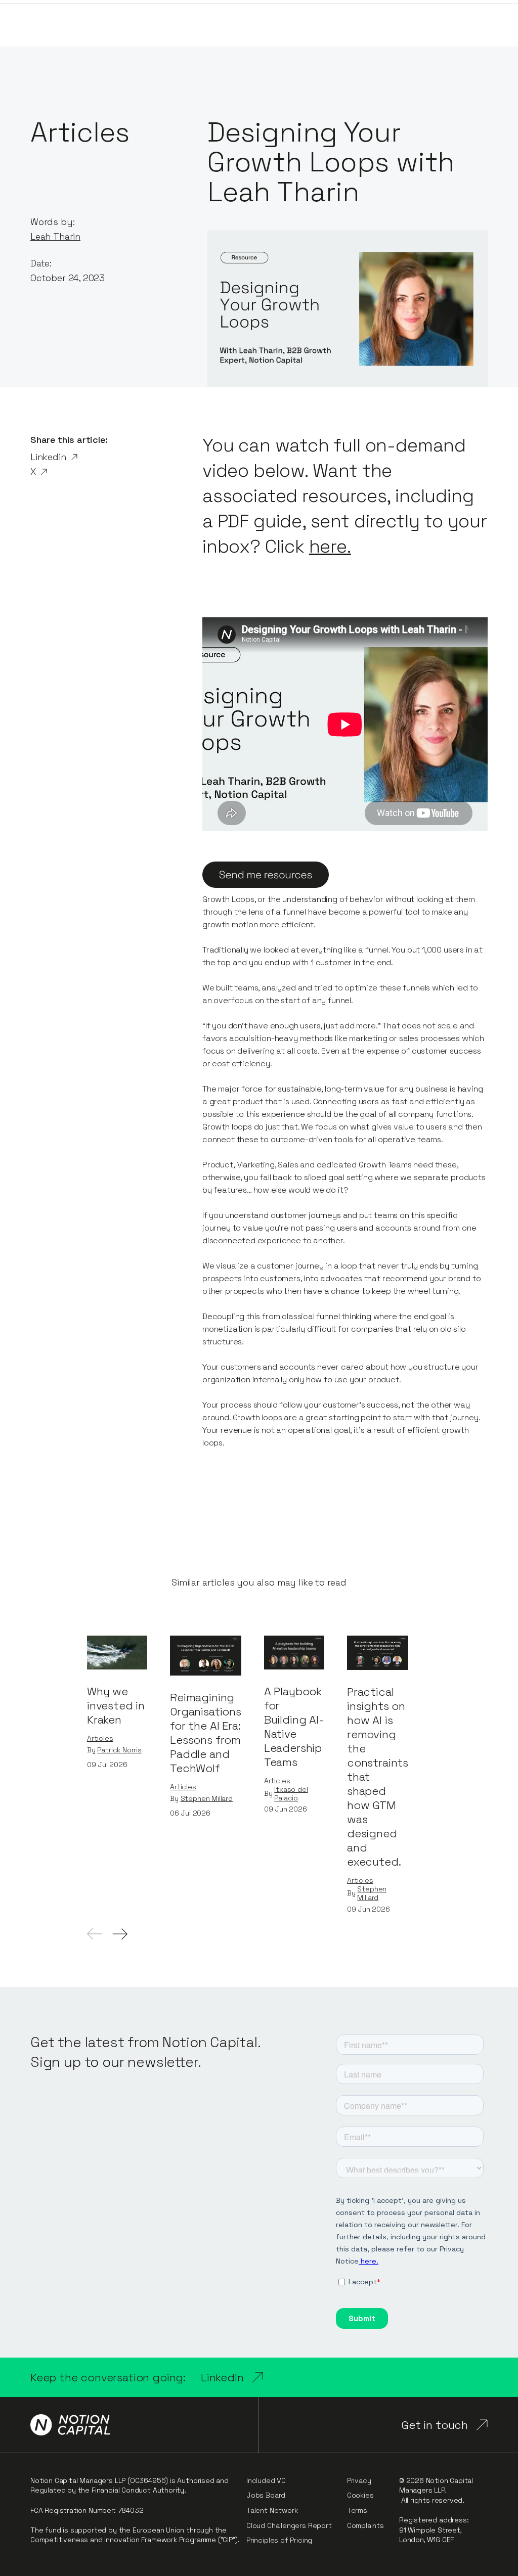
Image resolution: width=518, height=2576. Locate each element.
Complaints (365, 2525)
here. (330, 547)
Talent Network (272, 2510)
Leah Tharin (55, 236)
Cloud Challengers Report (289, 2525)
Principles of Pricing (279, 2540)
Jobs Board (266, 2495)
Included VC (266, 2480)
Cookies (360, 2495)
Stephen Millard (207, 1799)
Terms (357, 2510)
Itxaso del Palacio (291, 1794)
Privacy (359, 2480)
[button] (120, 1934)
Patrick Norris (119, 1750)
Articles (100, 1738)
